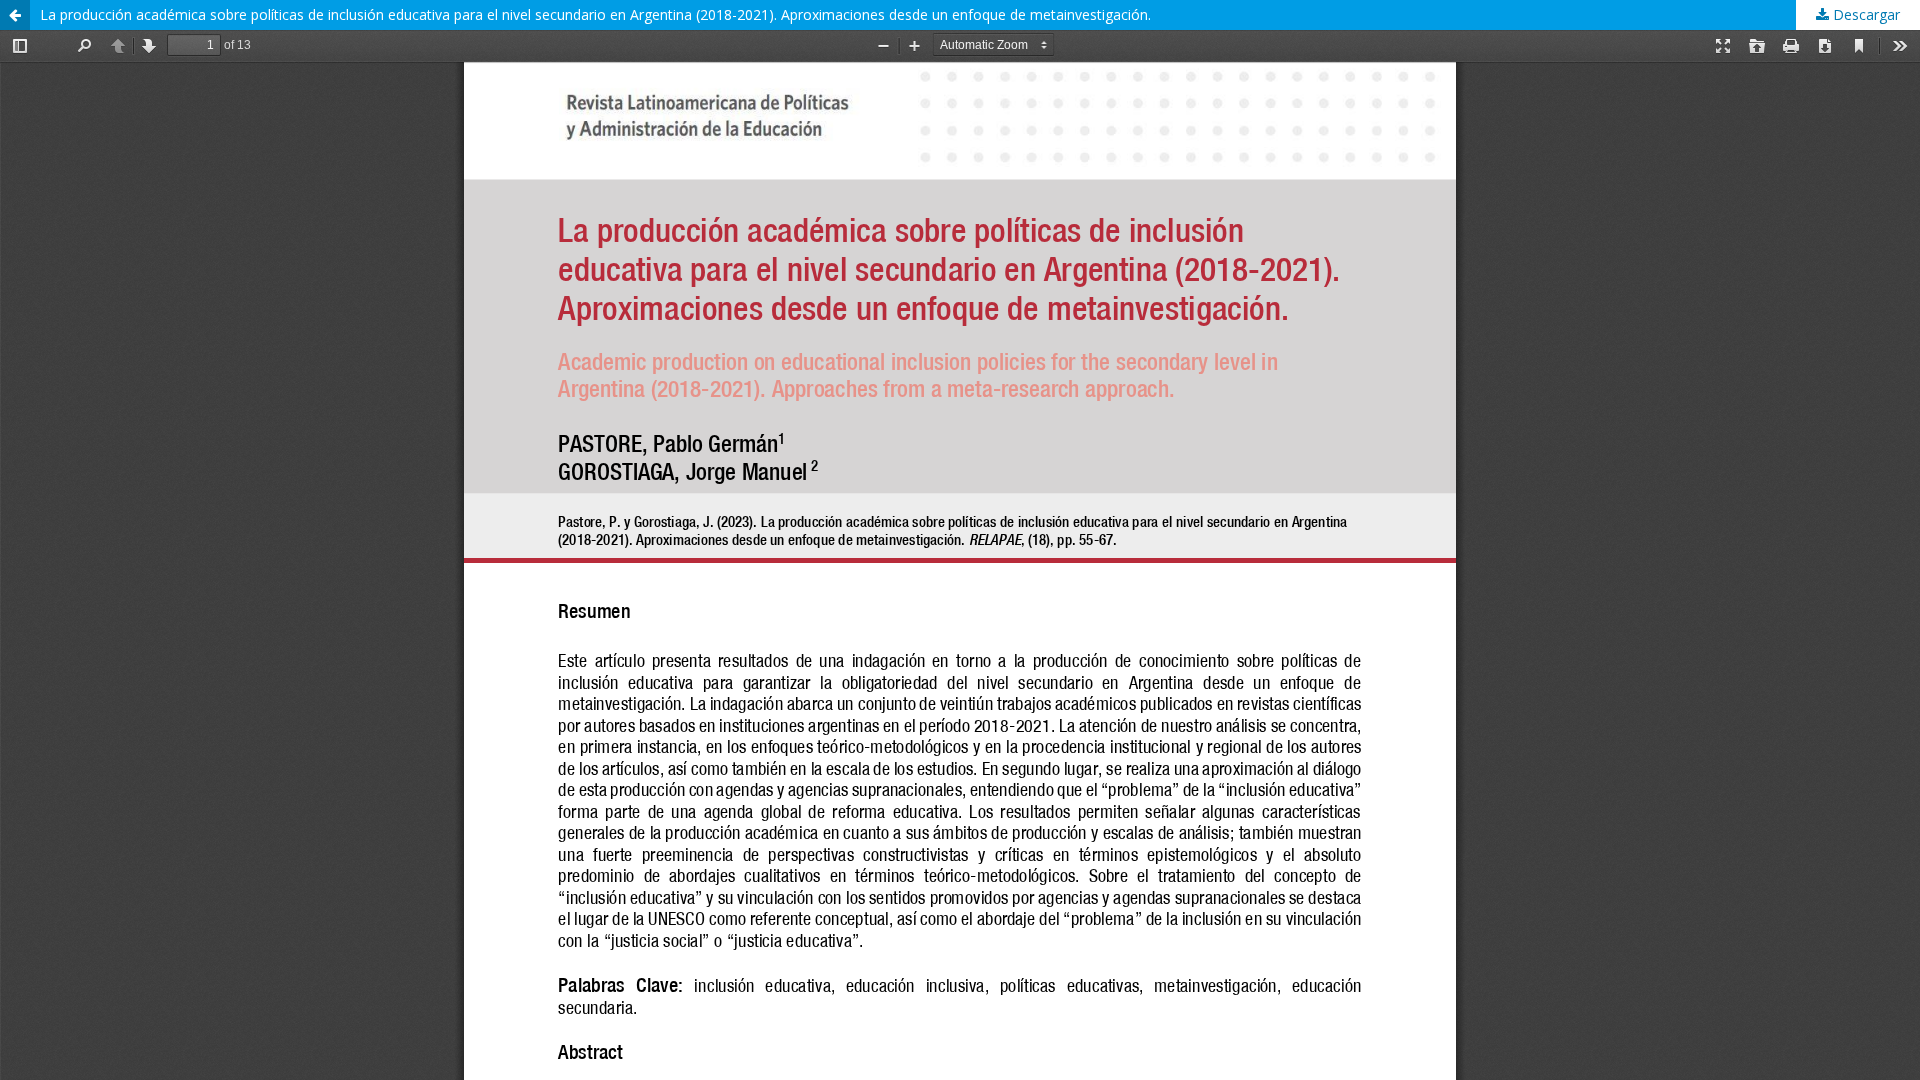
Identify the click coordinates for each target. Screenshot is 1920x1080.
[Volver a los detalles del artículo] (15, 15)
